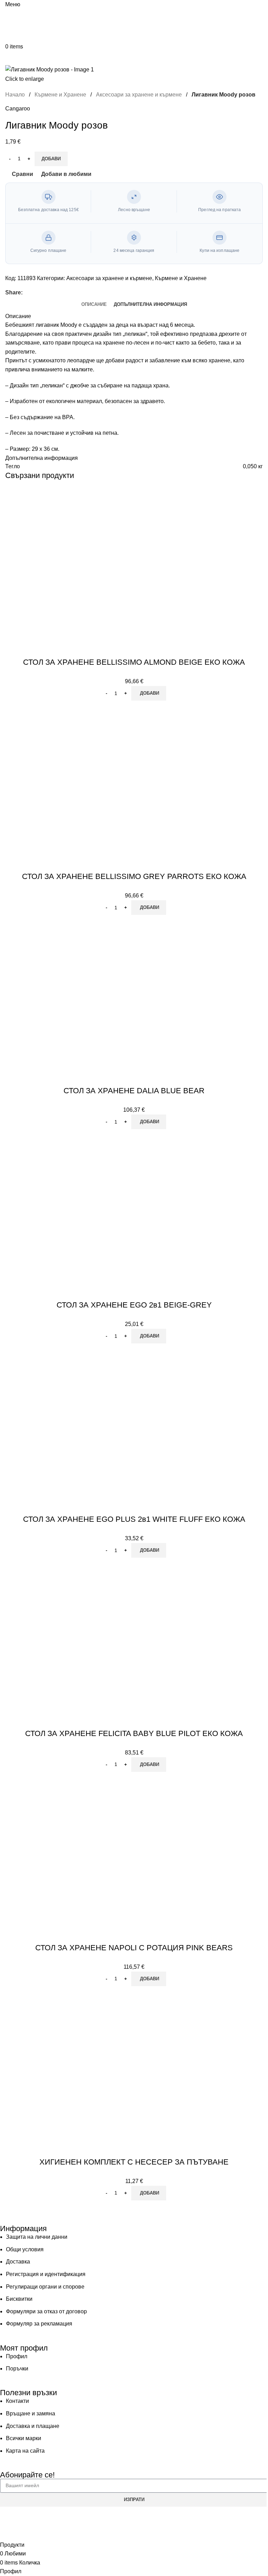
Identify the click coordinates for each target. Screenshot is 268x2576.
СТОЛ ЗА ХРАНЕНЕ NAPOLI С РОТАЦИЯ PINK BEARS (134, 1948)
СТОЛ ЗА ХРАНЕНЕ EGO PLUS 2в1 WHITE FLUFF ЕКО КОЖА (134, 1519)
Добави (51, 159)
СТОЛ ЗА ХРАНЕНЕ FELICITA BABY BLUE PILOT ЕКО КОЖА (134, 1733)
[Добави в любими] (53, 648)
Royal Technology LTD (178, 2520)
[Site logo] (36, 25)
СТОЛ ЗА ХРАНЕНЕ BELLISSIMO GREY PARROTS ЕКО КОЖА (134, 876)
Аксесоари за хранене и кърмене (140, 95)
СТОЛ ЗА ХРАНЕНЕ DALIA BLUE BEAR (134, 1091)
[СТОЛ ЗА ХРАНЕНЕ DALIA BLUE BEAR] (82, 993)
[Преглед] (35, 648)
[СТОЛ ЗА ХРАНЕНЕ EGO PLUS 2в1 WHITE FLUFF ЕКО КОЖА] (82, 1421)
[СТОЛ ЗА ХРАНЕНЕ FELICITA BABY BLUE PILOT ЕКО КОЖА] (82, 1636)
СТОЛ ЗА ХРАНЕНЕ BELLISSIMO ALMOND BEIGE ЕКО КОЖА (134, 662)
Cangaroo (18, 109)
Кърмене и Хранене (61, 95)
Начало (16, 95)
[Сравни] (16, 648)
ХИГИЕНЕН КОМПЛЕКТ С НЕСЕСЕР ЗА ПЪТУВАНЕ (134, 2162)
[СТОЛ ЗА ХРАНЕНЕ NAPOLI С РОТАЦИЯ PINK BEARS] (82, 1850)
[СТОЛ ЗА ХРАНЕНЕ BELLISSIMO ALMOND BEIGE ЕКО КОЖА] (82, 564)
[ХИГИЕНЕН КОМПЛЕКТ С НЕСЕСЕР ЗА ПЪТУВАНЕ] (82, 2064)
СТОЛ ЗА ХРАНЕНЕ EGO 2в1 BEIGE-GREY (134, 1305)
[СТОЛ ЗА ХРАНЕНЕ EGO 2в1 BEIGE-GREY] (82, 1207)
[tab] (94, 304)
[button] (149, 693)
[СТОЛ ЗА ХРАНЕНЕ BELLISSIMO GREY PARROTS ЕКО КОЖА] (82, 778)
